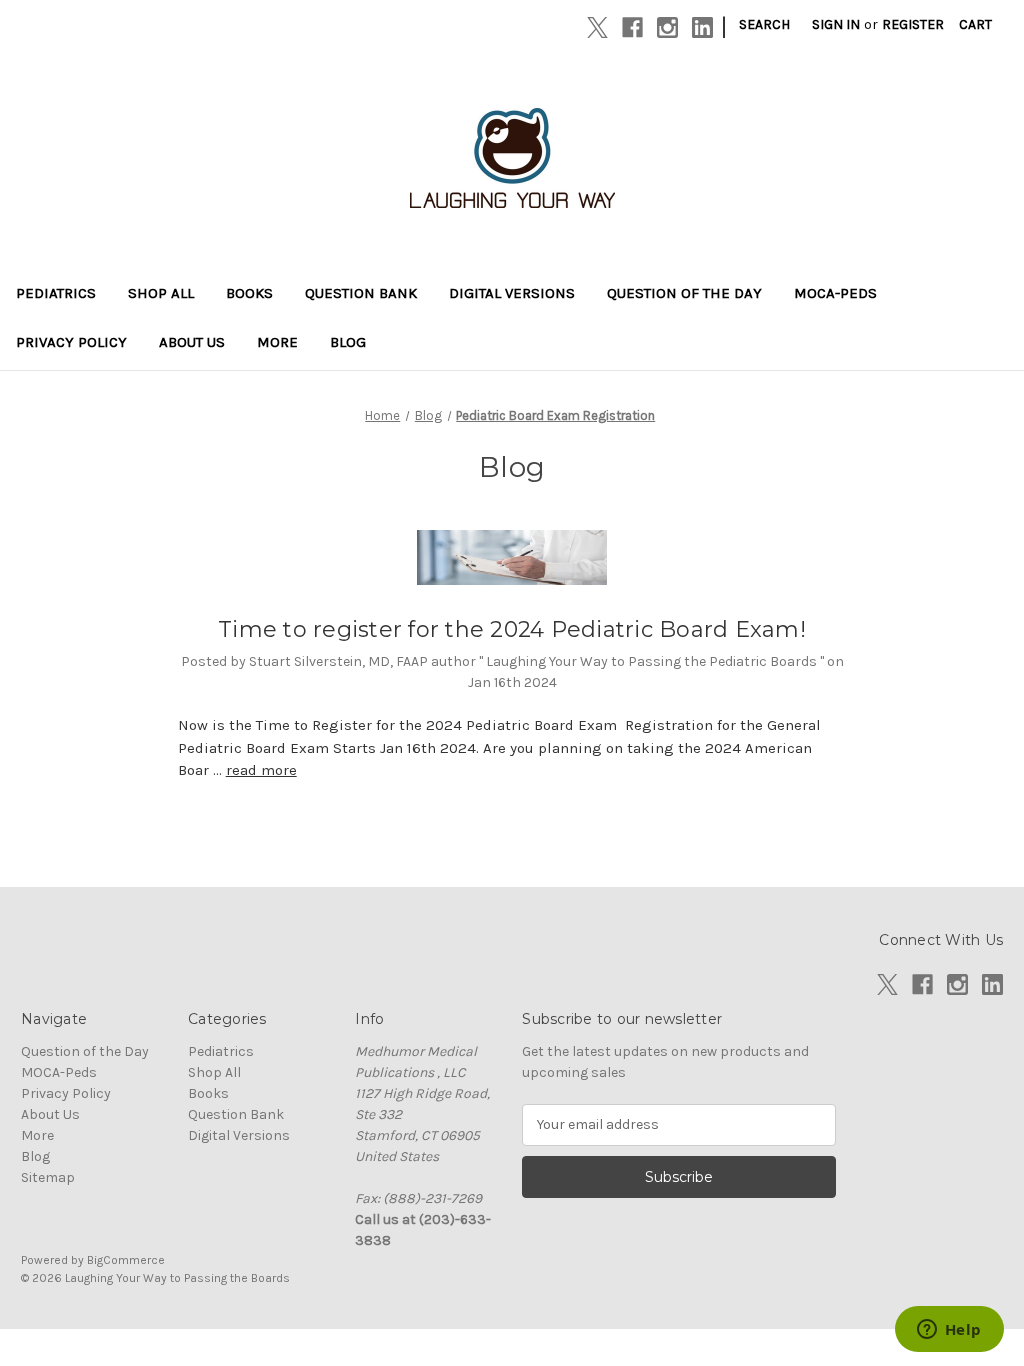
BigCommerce (126, 1260)
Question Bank (361, 293)
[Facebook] (632, 27)
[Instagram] (667, 27)
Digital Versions (512, 293)
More (277, 342)
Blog (348, 342)
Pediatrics (56, 293)
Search (764, 24)
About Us (192, 342)
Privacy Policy (71, 342)
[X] (597, 27)
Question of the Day (684, 293)
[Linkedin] (702, 27)
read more (261, 770)
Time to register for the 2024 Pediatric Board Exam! (512, 629)
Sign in (836, 24)
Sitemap (48, 1177)
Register (913, 24)
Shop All (161, 293)
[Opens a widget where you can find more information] (949, 1331)
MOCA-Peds (835, 293)
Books (249, 293)
